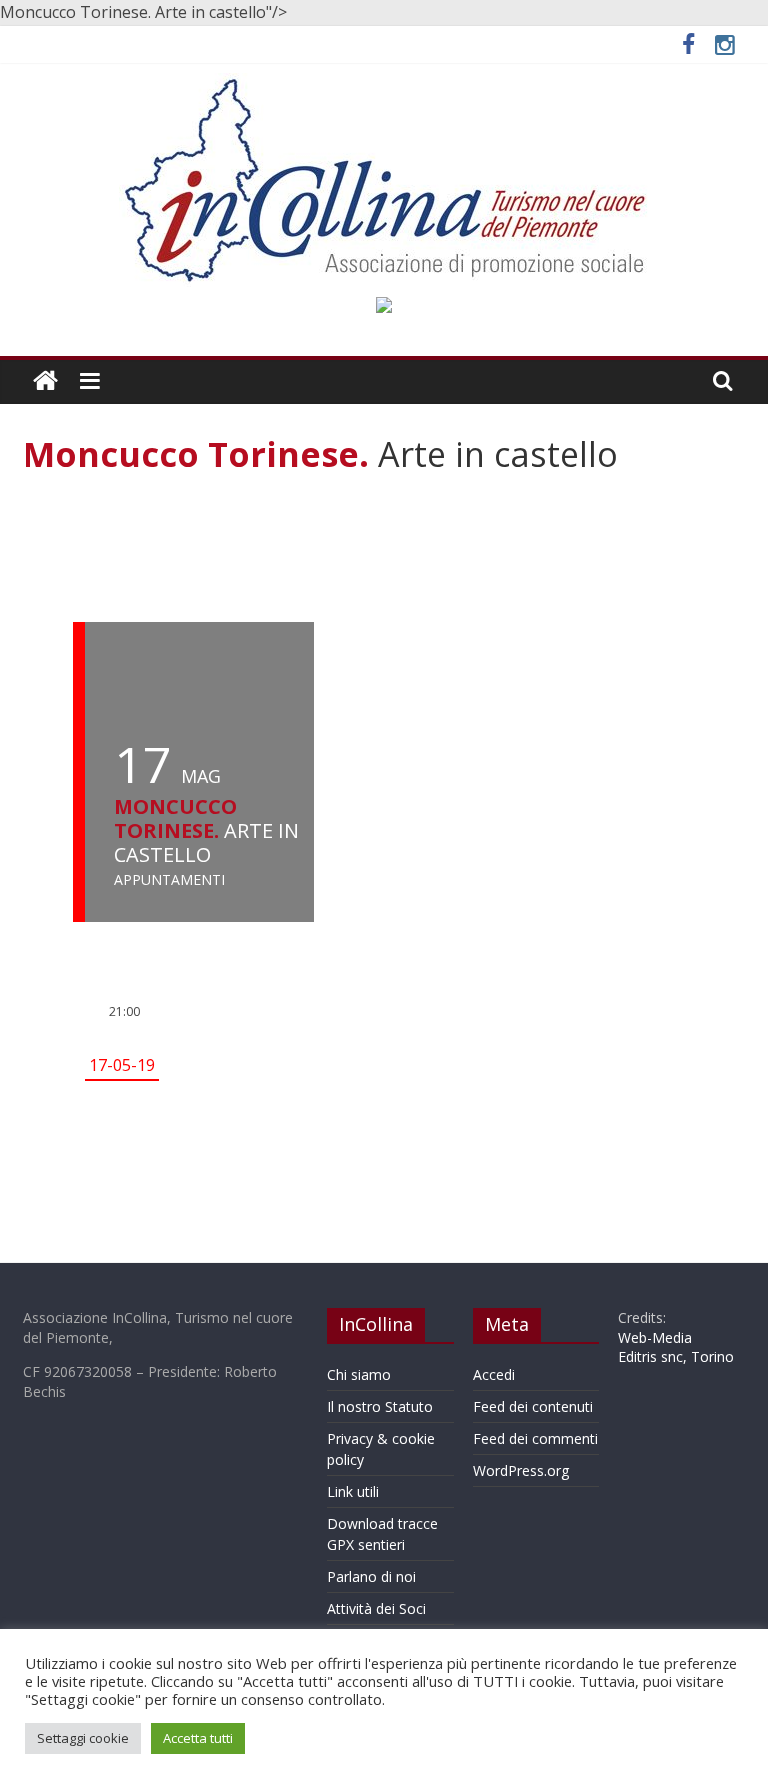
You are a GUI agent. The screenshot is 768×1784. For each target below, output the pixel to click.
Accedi (494, 1374)
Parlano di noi (371, 1576)
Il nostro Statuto (380, 1406)
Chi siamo (359, 1374)
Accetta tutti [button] (198, 1738)
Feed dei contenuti (533, 1406)
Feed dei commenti (535, 1438)
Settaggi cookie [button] (83, 1738)
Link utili (353, 1491)
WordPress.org (521, 1470)
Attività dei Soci (376, 1608)
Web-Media (655, 1337)
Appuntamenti (169, 880)
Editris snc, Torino (676, 1356)
